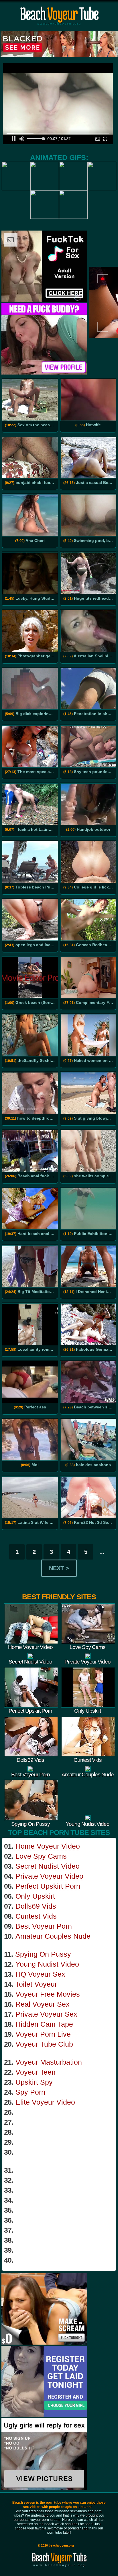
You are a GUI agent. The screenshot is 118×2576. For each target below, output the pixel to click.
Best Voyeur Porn (44, 1926)
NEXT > (59, 1568)
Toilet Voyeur (36, 1984)
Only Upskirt (35, 1896)
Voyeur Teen (36, 2072)
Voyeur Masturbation (49, 2062)
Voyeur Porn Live (43, 2034)
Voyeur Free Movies (48, 1994)
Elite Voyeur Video (45, 2102)
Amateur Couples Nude (53, 1936)
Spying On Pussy (43, 1954)
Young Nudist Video (47, 1964)
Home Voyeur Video (48, 1846)
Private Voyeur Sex (46, 2014)
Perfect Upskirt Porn (48, 1886)
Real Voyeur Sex (43, 2004)
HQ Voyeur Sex (40, 1974)
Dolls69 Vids (36, 1906)
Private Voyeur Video (49, 1876)
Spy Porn (30, 2092)
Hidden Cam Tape (44, 2024)
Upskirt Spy (34, 2082)
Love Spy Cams (41, 1856)
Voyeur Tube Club (44, 2044)
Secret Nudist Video (48, 1866)
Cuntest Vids (36, 1916)
